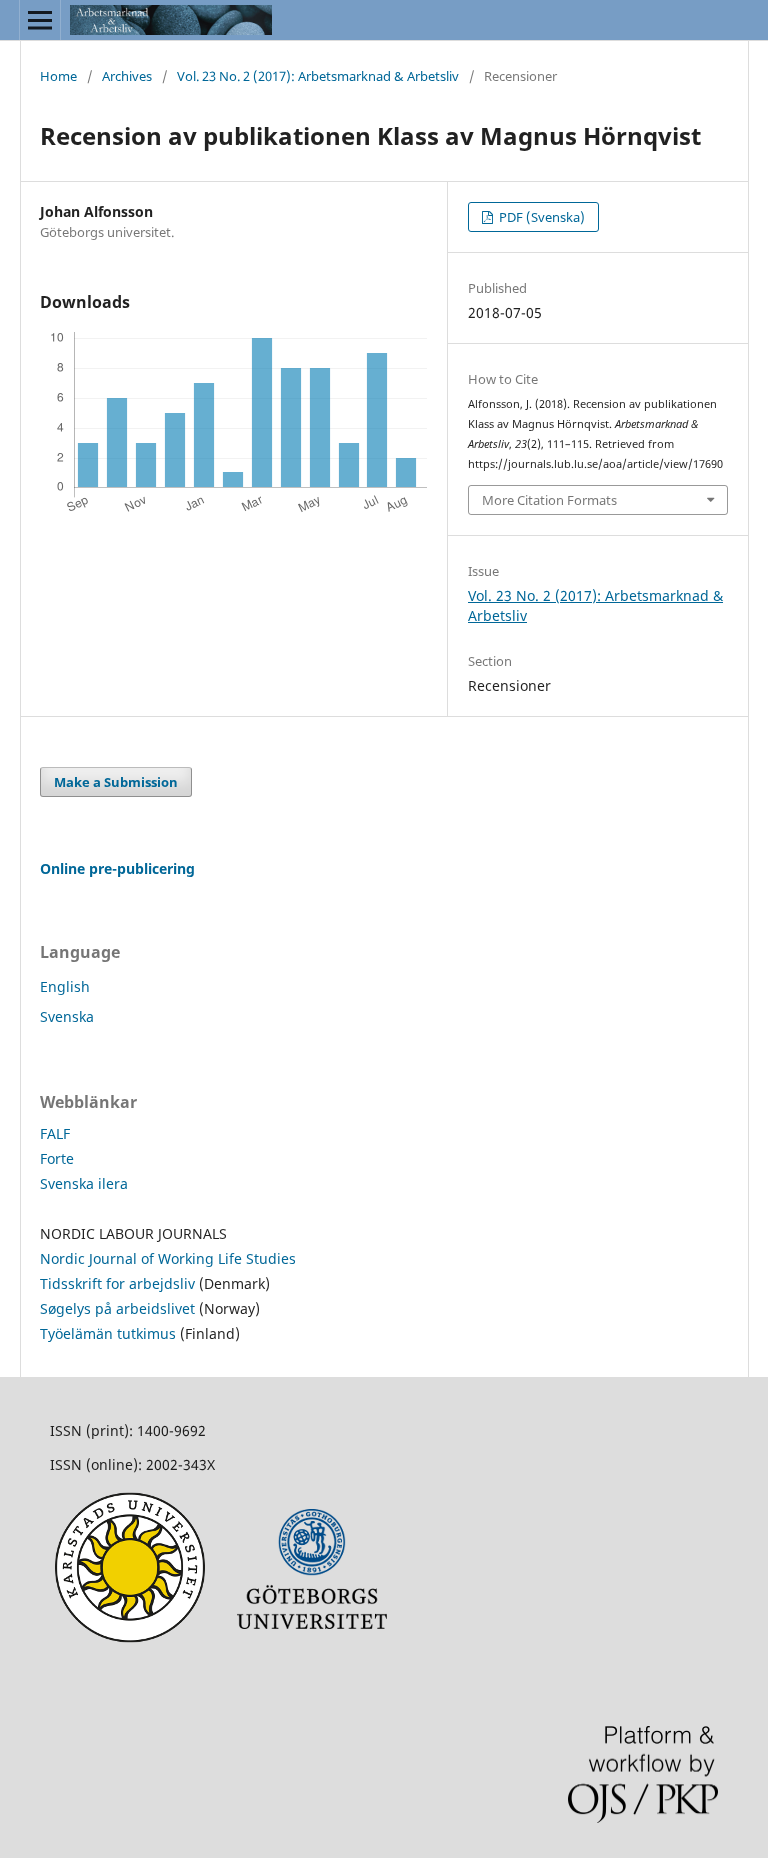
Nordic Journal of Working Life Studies (168, 1258)
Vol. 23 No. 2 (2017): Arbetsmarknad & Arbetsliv (318, 76)
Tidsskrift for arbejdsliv (119, 1283)
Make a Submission (116, 782)
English (65, 986)
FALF (55, 1133)
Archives (127, 76)
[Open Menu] (40, 20)
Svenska (67, 1016)
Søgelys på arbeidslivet (117, 1308)
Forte (57, 1158)
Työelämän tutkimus (108, 1333)
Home (58, 76)
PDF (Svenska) (540, 217)
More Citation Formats (549, 500)
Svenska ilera (84, 1183)
